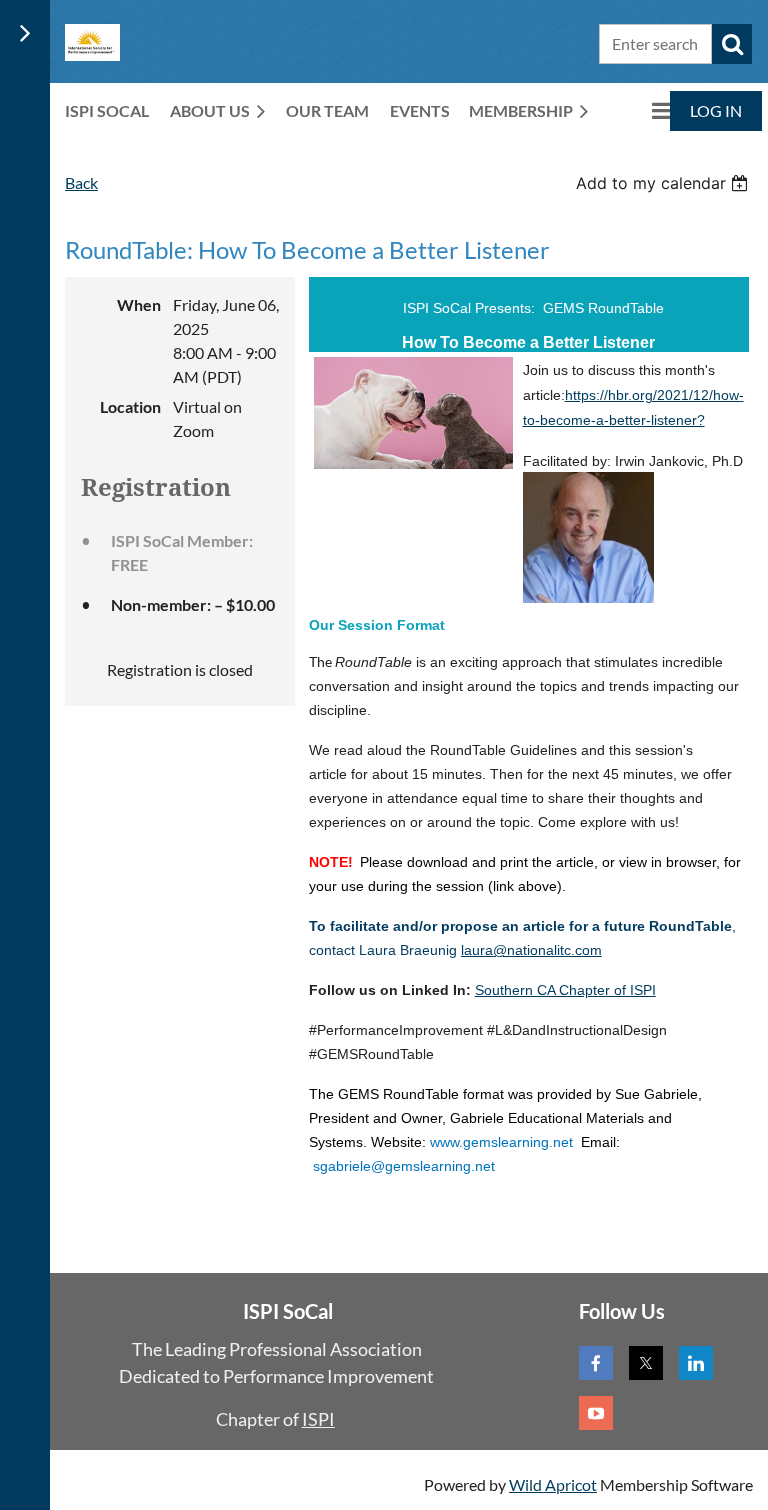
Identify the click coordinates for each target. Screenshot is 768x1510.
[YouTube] (596, 1413)
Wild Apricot (553, 1484)
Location (130, 406)
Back (81, 182)
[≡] (640, 110)
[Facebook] (596, 1363)
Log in (716, 110)
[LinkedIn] (696, 1363)
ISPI (318, 1419)
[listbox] (664, 183)
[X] (646, 1363)
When (139, 304)
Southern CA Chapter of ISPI (565, 990)
